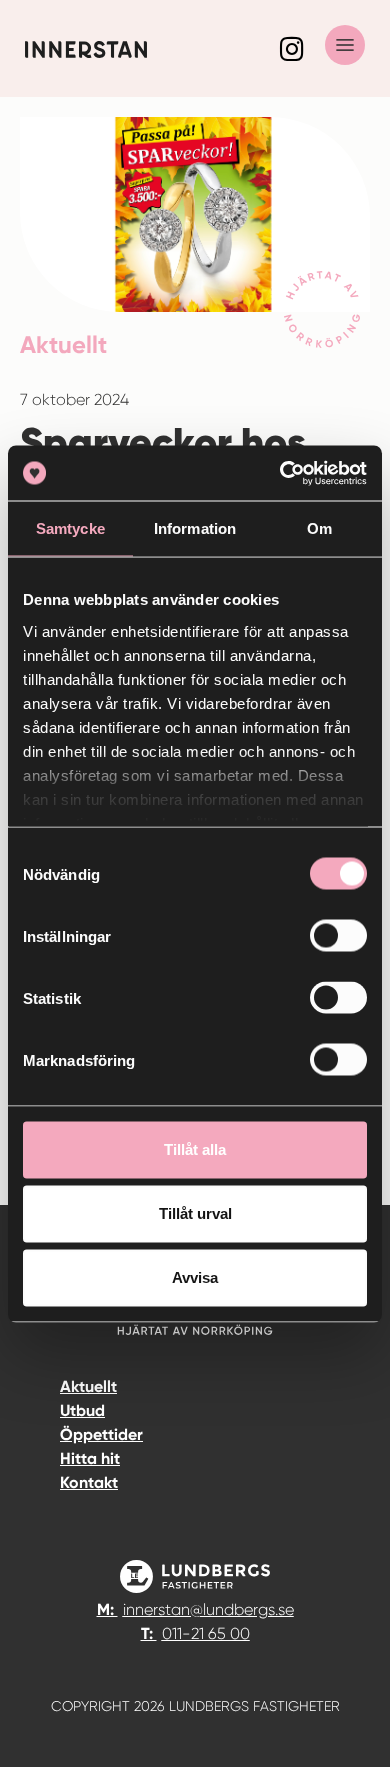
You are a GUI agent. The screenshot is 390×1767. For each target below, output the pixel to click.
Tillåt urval (195, 1213)
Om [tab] (319, 528)
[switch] (338, 936)
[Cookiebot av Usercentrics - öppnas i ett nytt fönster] (280, 473)
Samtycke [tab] (70, 528)
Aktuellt (88, 1386)
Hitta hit (90, 1458)
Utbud (82, 1410)
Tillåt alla (195, 1149)
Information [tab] (195, 528)
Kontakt (89, 1482)
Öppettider (101, 1434)
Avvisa (195, 1277)
